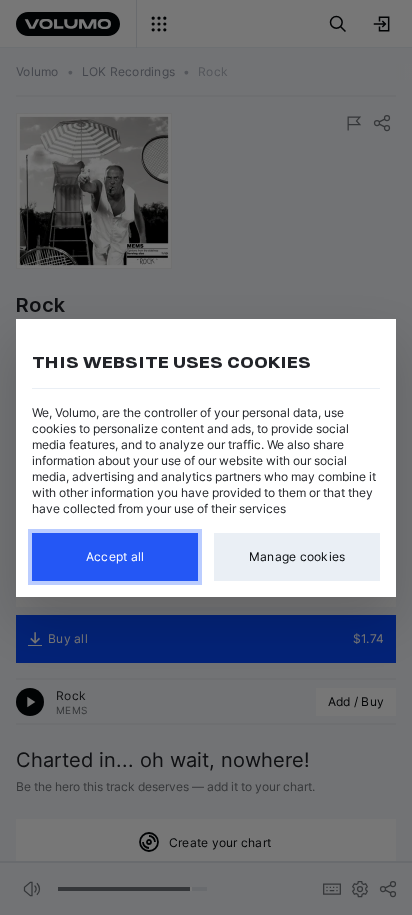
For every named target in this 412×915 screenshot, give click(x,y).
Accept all (115, 556)
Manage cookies (297, 556)
